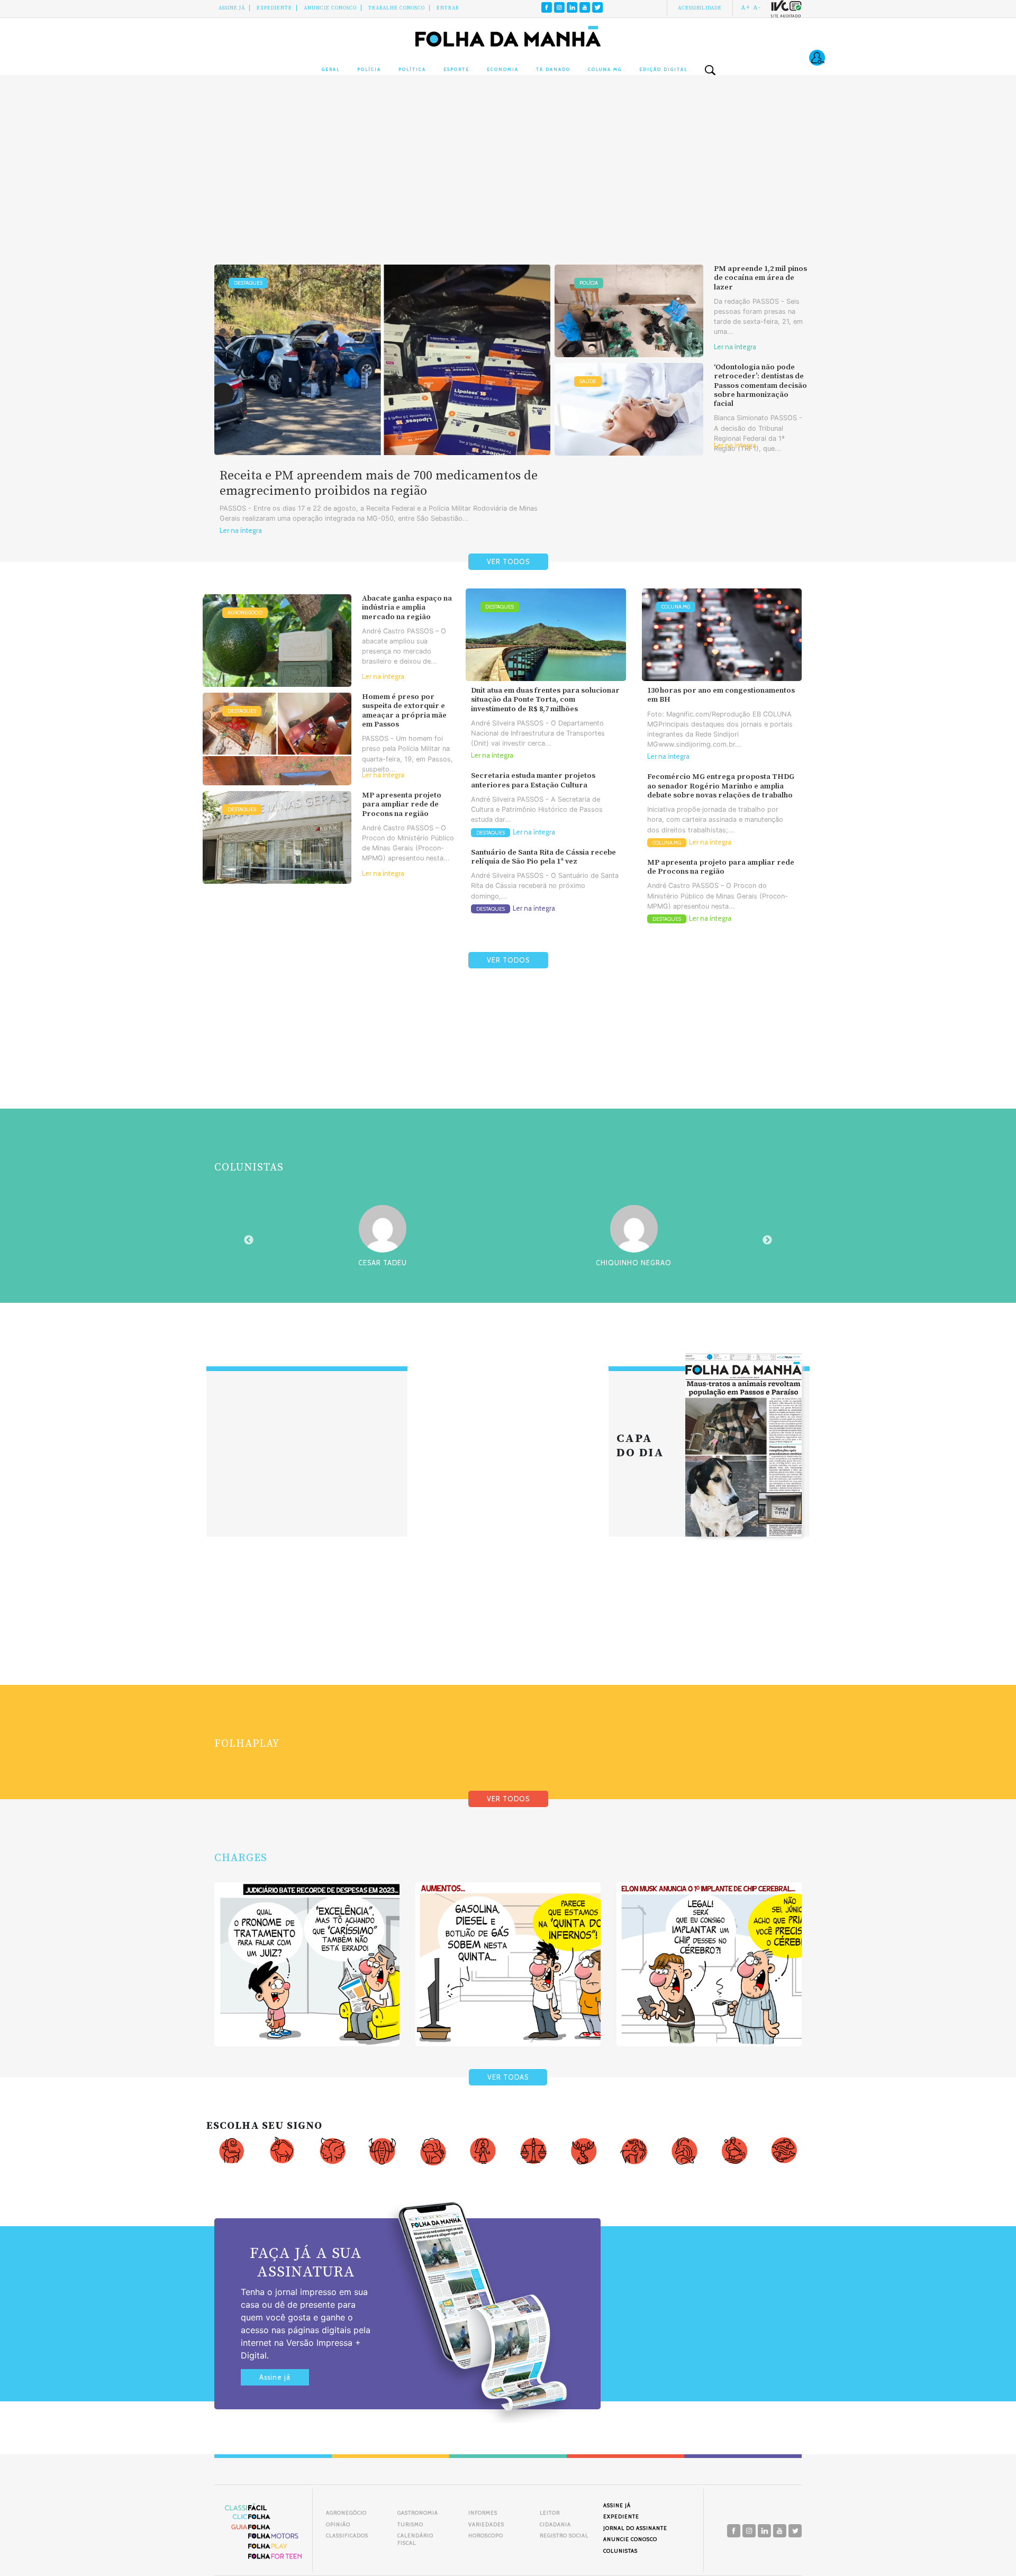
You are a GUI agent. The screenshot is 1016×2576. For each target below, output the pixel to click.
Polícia (369, 69)
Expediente (274, 8)
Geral (331, 69)
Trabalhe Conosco (397, 8)
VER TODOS (508, 562)
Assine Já (232, 8)
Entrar (448, 8)
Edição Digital (663, 69)
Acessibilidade (700, 8)
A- (757, 7)
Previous (249, 1240)
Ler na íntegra (241, 530)
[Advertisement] (508, 180)
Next (767, 1240)
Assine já (275, 2377)
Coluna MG (605, 69)
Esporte (456, 69)
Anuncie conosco (330, 8)
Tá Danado (553, 69)
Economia (503, 69)
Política (412, 69)
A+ (746, 7)
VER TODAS (508, 2077)
